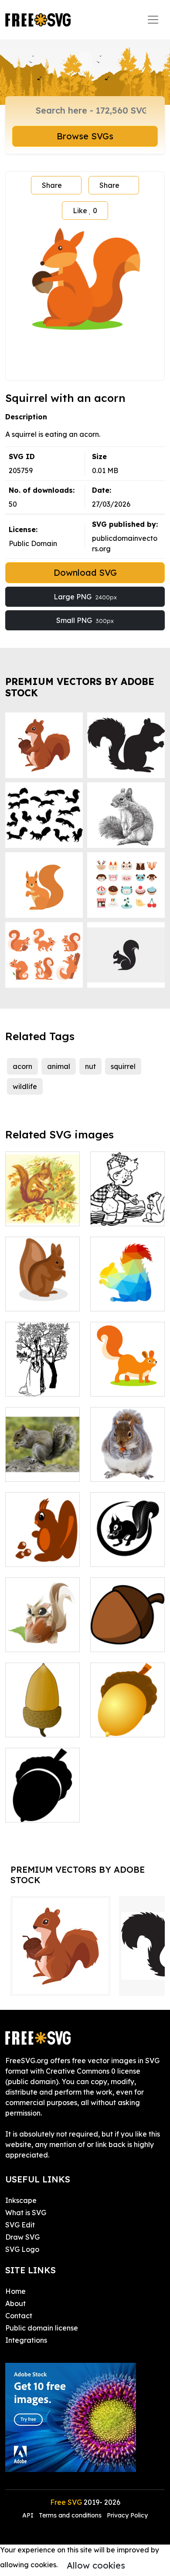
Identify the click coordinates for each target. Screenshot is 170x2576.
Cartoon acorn (124, 1640)
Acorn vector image (127, 1720)
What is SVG (26, 2213)
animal (59, 1066)
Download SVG (85, 572)
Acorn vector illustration (42, 1720)
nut (90, 1066)
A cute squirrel (124, 1384)
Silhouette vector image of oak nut (43, 1800)
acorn (22, 1066)
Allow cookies (96, 2565)
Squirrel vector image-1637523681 (43, 1289)
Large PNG (85, 597)
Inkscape (21, 2200)
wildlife (25, 1086)
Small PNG (85, 620)
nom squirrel (120, 1470)
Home (15, 2291)
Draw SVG (22, 2237)
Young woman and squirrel (42, 1379)
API (29, 2515)
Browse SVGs (85, 136)
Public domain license (42, 2328)
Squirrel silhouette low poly (127, 1289)
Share (52, 185)
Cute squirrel (36, 1640)
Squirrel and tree (42, 1209)
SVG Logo (22, 2249)
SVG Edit (20, 2225)
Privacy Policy (127, 2515)
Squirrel (28, 1470)
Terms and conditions (70, 2515)
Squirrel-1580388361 (128, 1549)
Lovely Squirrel (40, 1555)
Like (85, 211)
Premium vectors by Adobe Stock (80, 687)
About (15, 2303)
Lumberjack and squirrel (127, 1209)
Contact (19, 2316)
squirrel (123, 1066)
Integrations (26, 2340)
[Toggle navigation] (153, 20)
